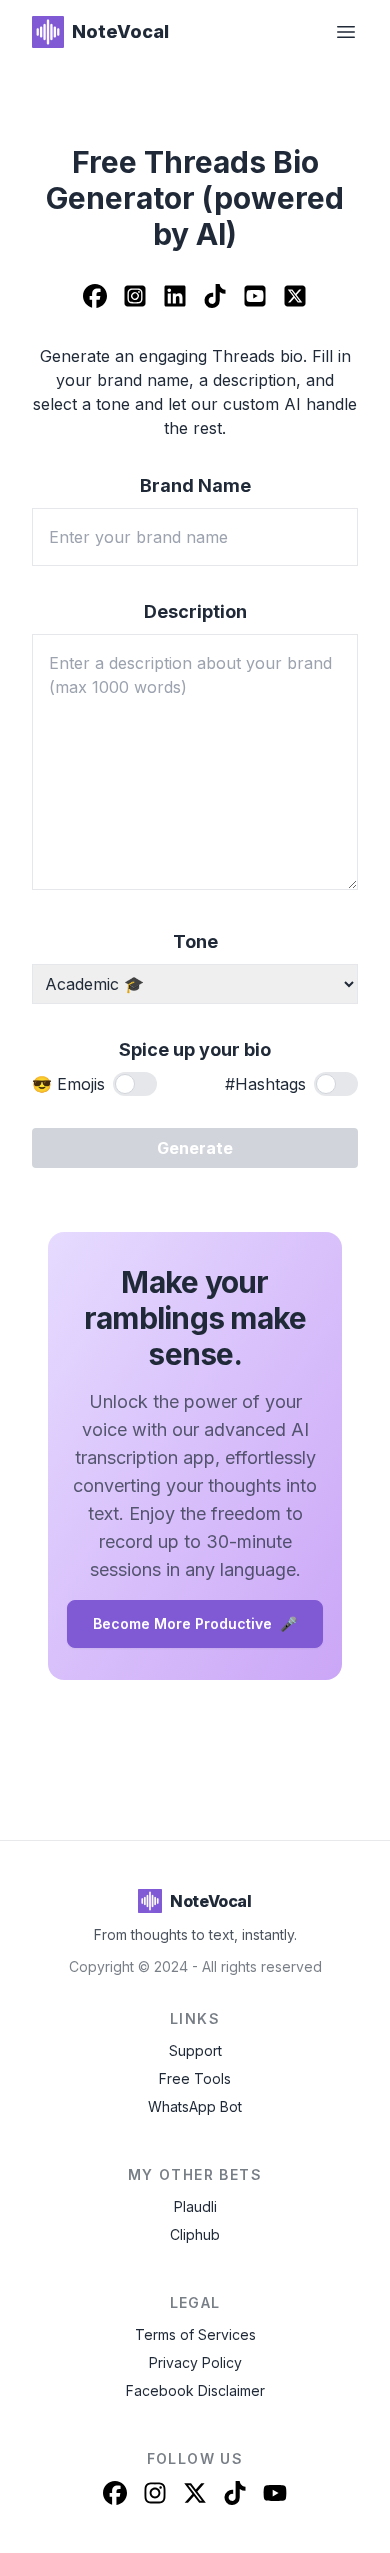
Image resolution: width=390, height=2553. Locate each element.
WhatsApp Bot (195, 2106)
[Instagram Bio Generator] (135, 298)
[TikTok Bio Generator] (215, 298)
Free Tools (195, 2078)
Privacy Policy (195, 2362)
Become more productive (195, 1623)
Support (195, 2050)
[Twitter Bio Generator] (295, 298)
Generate (195, 1148)
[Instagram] (155, 2493)
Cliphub (195, 2234)
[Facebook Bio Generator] (95, 298)
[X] (195, 2493)
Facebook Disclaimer (195, 2390)
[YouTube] (275, 2493)
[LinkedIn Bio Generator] (175, 298)
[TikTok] (235, 2493)
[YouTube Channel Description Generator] (255, 298)
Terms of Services (195, 2334)
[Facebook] (115, 2493)
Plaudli (195, 2206)
